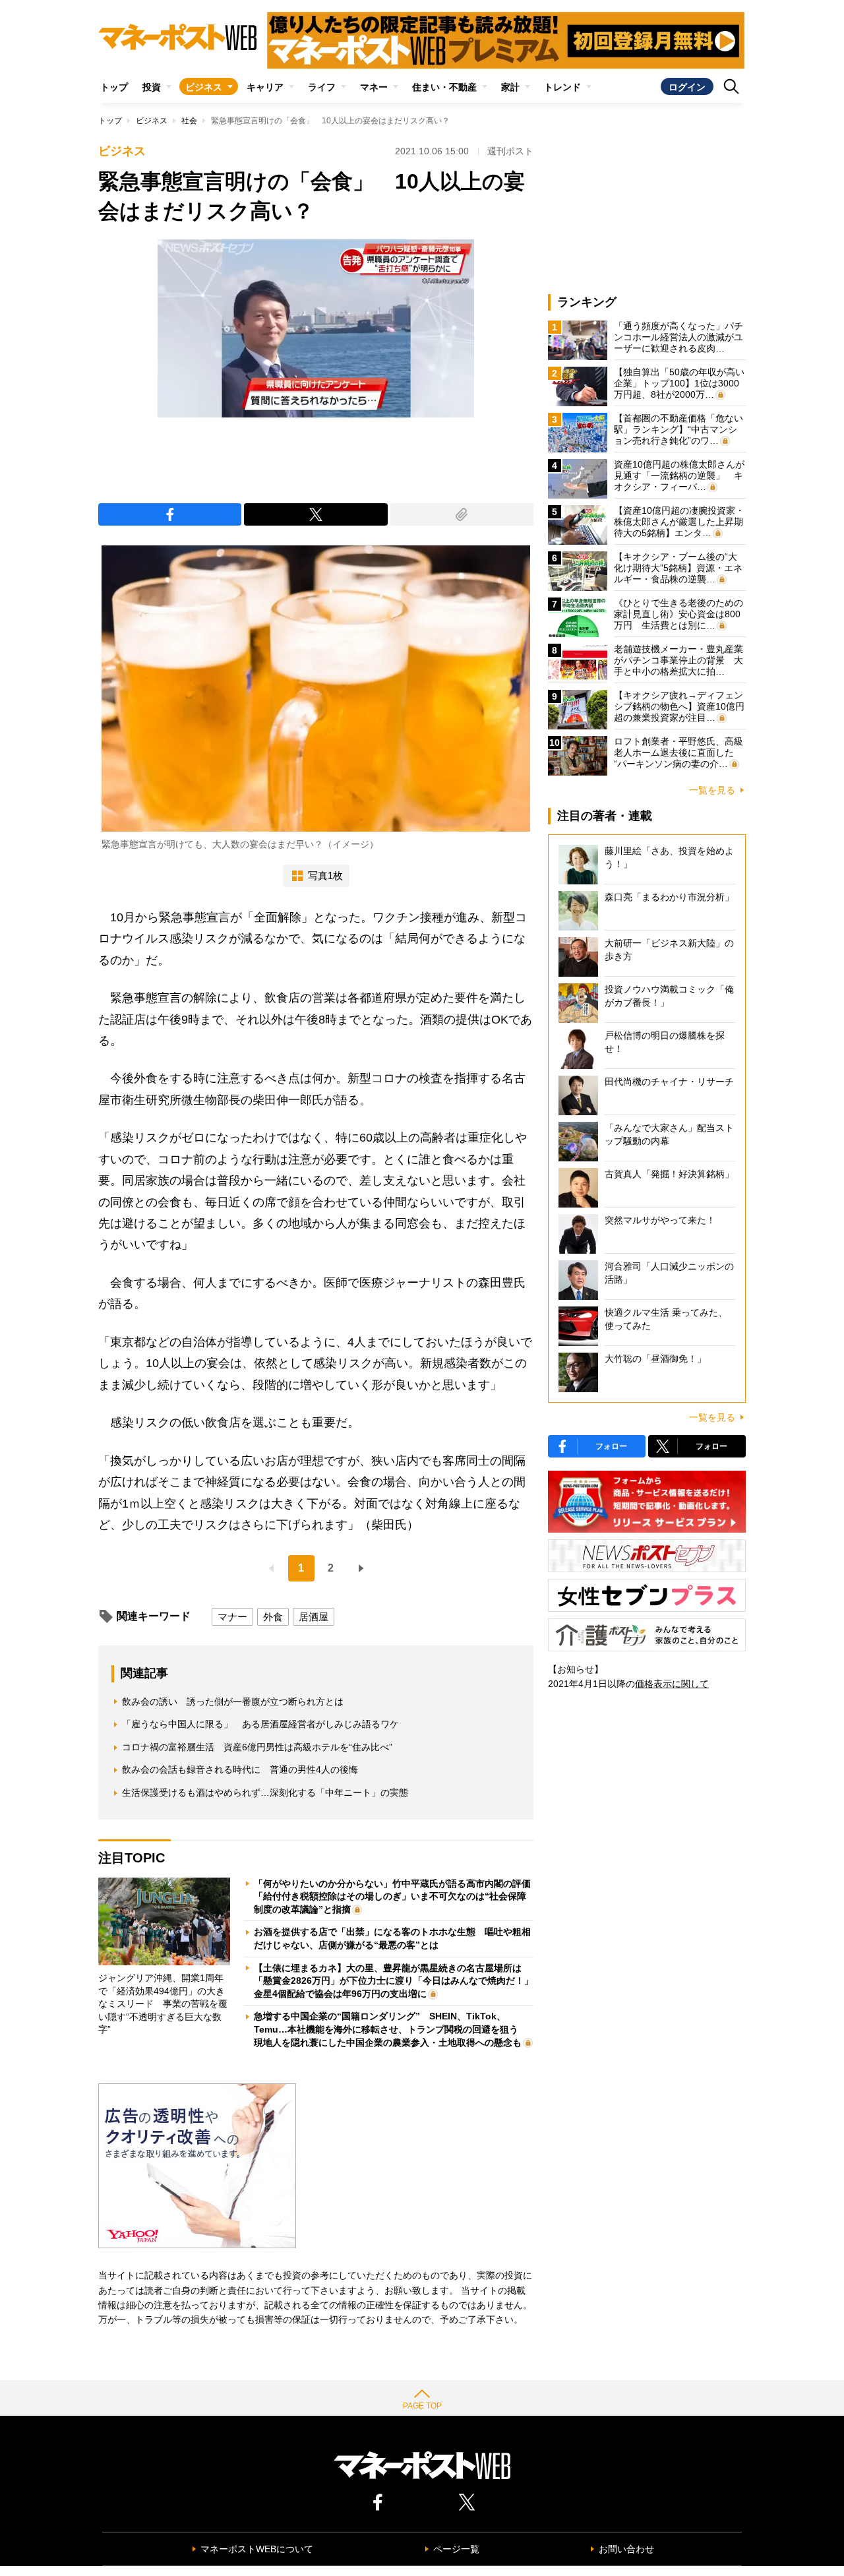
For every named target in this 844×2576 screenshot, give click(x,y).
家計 (510, 87)
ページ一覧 (456, 2549)
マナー (232, 1617)
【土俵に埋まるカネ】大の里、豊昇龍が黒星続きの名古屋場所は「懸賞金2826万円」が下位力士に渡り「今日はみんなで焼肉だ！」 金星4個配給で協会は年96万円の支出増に (398, 1981)
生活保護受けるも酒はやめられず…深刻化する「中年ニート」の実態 (265, 1793)
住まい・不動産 (444, 87)
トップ (114, 87)
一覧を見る (712, 790)
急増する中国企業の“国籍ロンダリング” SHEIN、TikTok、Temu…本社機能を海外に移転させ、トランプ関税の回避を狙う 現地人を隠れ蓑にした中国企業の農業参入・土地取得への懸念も (391, 2029)
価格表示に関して (672, 1684)
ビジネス (204, 87)
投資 (152, 87)
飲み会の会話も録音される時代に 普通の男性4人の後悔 (240, 1769)
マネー (374, 87)
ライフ (322, 87)
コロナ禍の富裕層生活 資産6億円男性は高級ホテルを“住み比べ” (257, 1747)
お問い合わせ (626, 2549)
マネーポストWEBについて (257, 2549)
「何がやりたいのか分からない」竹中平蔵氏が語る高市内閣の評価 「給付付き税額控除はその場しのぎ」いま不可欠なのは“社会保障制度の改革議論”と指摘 (397, 1896)
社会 (189, 121)
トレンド (562, 87)
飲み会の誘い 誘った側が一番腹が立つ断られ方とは (233, 1702)
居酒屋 (314, 1617)
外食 (273, 1617)
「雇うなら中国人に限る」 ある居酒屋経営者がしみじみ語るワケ (260, 1724)
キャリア (265, 87)
